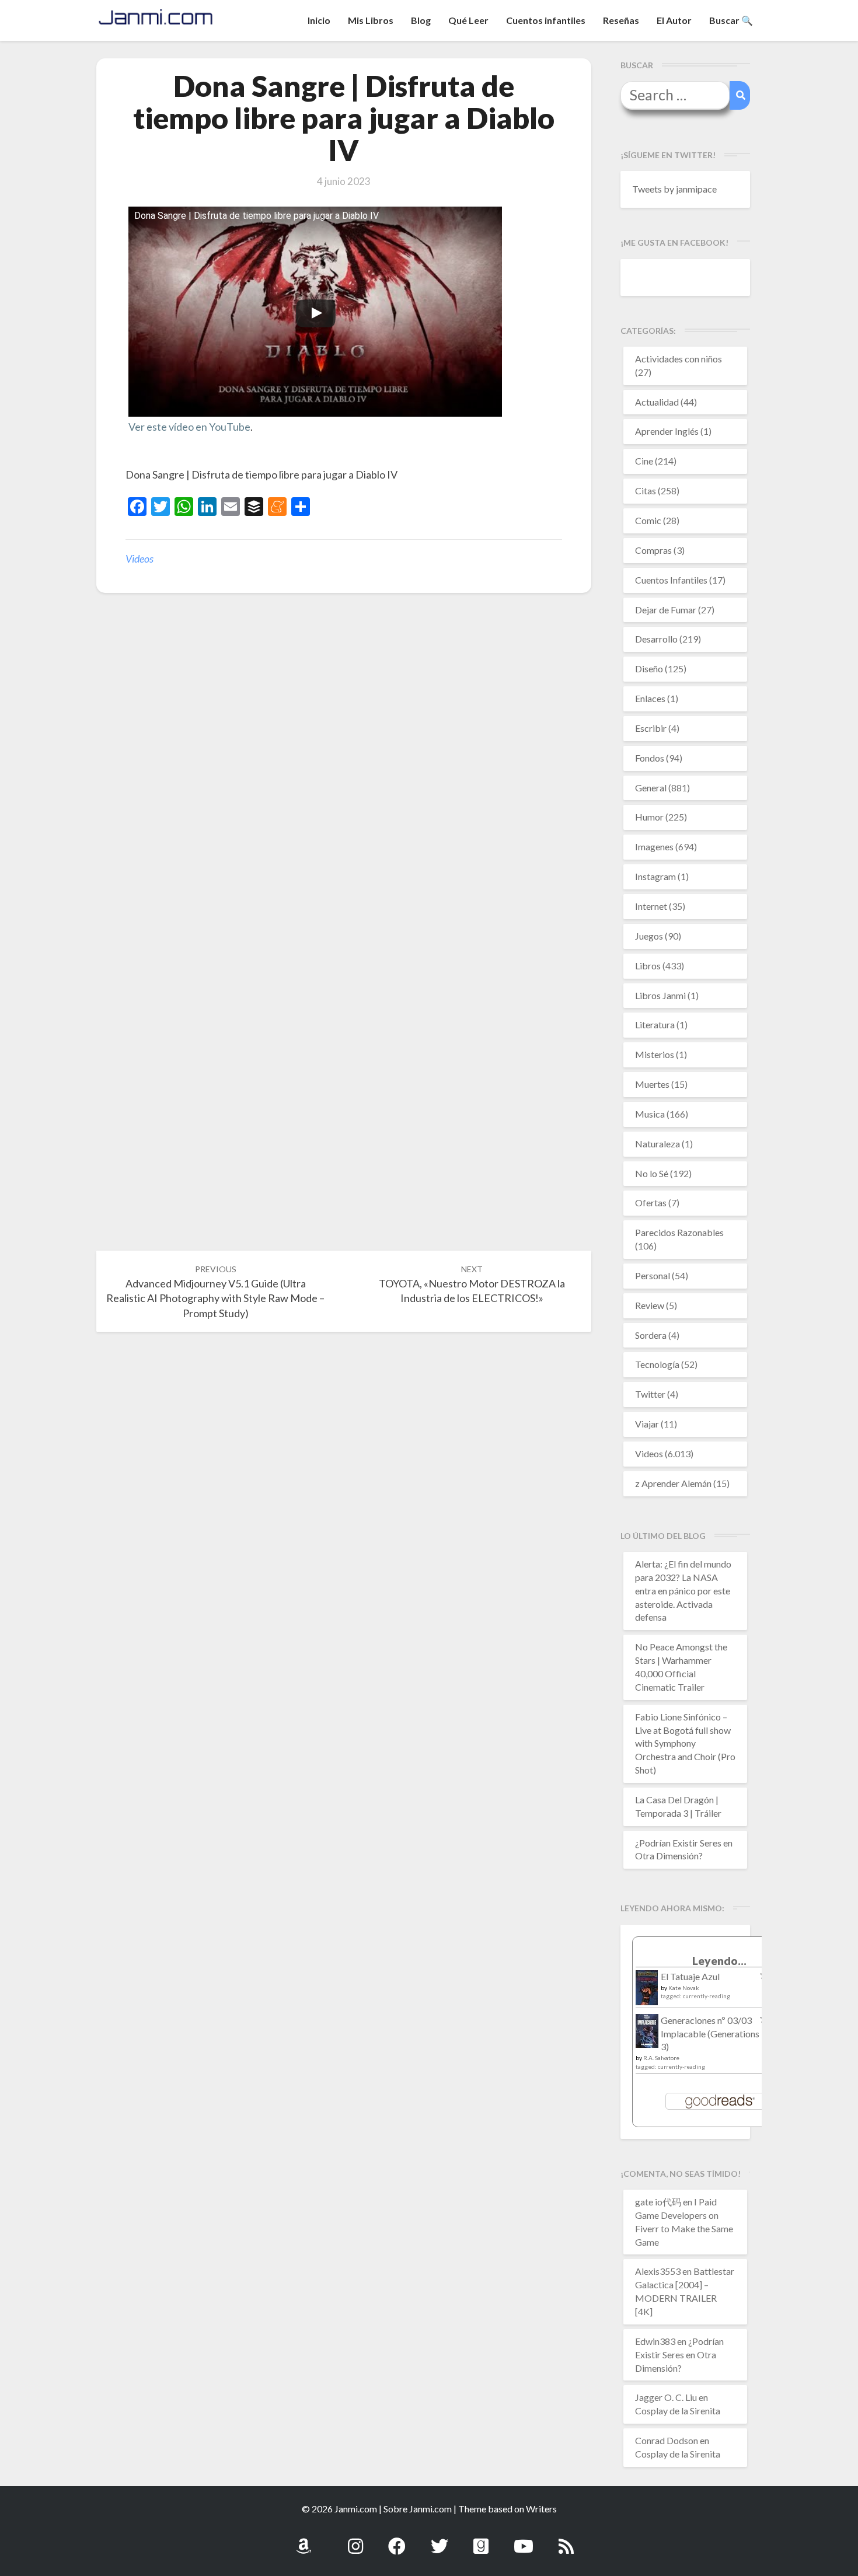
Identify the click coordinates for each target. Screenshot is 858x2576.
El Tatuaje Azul (690, 1976)
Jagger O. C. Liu (666, 2397)
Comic (648, 520)
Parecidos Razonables (679, 1232)
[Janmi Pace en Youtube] (524, 2540)
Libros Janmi (660, 995)
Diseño (649, 669)
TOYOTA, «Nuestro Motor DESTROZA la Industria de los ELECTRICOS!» (472, 1284)
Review (650, 1305)
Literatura (655, 1025)
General (651, 788)
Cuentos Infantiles (671, 580)
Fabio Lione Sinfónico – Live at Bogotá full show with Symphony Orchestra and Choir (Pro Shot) (685, 1743)
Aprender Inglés (667, 431)
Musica (650, 1114)
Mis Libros (371, 20)
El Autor (674, 20)
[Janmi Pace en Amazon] (304, 2540)
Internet (651, 906)
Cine (644, 461)
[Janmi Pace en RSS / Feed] (566, 2540)
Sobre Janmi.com (418, 2509)
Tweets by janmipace (674, 189)
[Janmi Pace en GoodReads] (481, 2540)
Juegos (649, 936)
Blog (421, 20)
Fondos (650, 758)
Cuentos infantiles (546, 20)
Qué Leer (468, 20)
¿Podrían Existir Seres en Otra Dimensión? (679, 2355)
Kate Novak (684, 1988)
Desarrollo (656, 639)
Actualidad (657, 402)
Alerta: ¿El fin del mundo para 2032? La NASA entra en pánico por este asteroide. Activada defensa (683, 1590)
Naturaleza (658, 1144)
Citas (646, 491)
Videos (139, 559)
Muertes (652, 1084)
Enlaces (650, 698)
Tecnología (657, 1364)
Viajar (647, 1424)
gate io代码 (658, 2202)
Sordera (651, 1335)
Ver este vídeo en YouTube (189, 427)
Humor (649, 817)
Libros (648, 966)
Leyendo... (719, 1961)
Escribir (651, 728)
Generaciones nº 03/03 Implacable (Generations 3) (710, 2034)
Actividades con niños (679, 359)
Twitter (650, 1394)
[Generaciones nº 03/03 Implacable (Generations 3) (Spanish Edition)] (647, 2034)
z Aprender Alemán (673, 1483)
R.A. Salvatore (661, 2058)
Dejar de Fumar (666, 610)
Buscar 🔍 (731, 20)
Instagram (655, 876)
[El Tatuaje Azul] (647, 1993)
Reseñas (621, 20)
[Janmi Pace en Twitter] (440, 2540)
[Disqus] (344, 783)
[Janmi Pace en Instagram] (355, 2540)
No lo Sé (652, 1173)
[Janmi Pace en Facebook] (397, 2540)
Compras (653, 550)
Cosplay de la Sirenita (678, 2411)
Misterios (655, 1054)
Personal (653, 1275)
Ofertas (651, 1203)
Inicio (319, 20)
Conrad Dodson (667, 2440)
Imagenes (654, 847)
